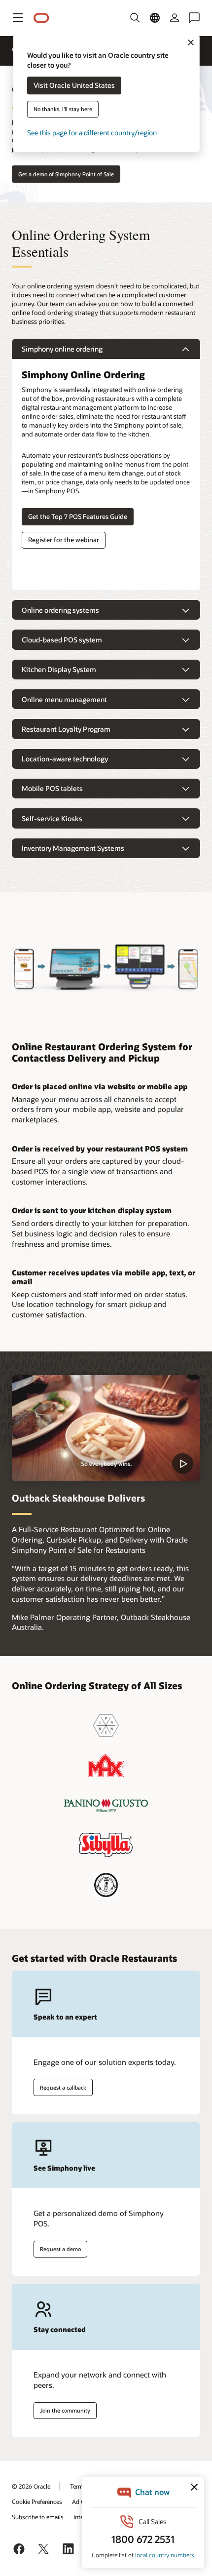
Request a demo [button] (60, 2249)
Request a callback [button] (63, 2087)
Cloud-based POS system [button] (62, 640)
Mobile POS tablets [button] (52, 788)
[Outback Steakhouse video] (106, 1428)
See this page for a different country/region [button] (92, 133)
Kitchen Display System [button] (59, 669)
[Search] (135, 18)
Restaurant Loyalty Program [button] (66, 729)
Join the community (65, 2410)
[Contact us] (194, 18)
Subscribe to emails (38, 2517)
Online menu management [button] (64, 699)
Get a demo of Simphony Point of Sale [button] (66, 174)
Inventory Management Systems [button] (73, 848)
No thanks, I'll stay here (63, 109)
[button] (18, 18)
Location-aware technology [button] (65, 759)
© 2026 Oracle (31, 2486)
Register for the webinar (64, 540)
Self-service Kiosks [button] (52, 818)
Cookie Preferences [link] (37, 2501)
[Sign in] (175, 18)
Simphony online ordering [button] (62, 349)
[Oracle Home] (41, 18)
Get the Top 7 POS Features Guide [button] (78, 516)
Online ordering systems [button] (60, 610)
